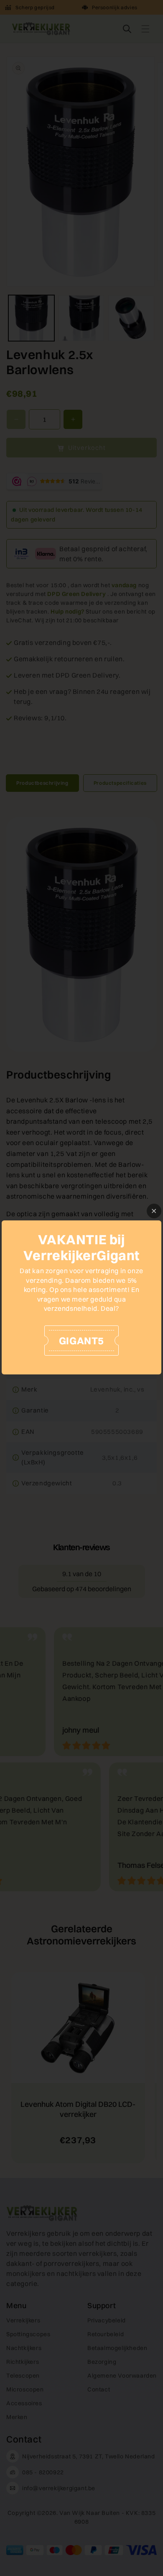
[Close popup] (154, 1211)
